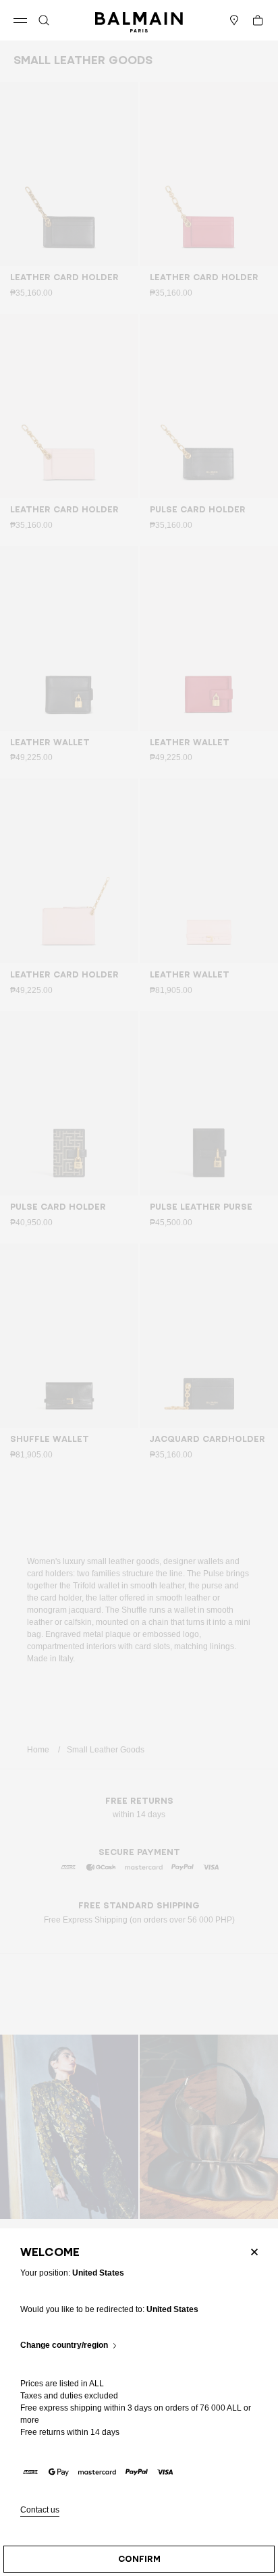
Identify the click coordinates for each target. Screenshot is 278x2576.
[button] (44, 20)
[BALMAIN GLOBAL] (139, 20)
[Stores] (234, 20)
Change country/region (64, 2345)
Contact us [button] (40, 2510)
